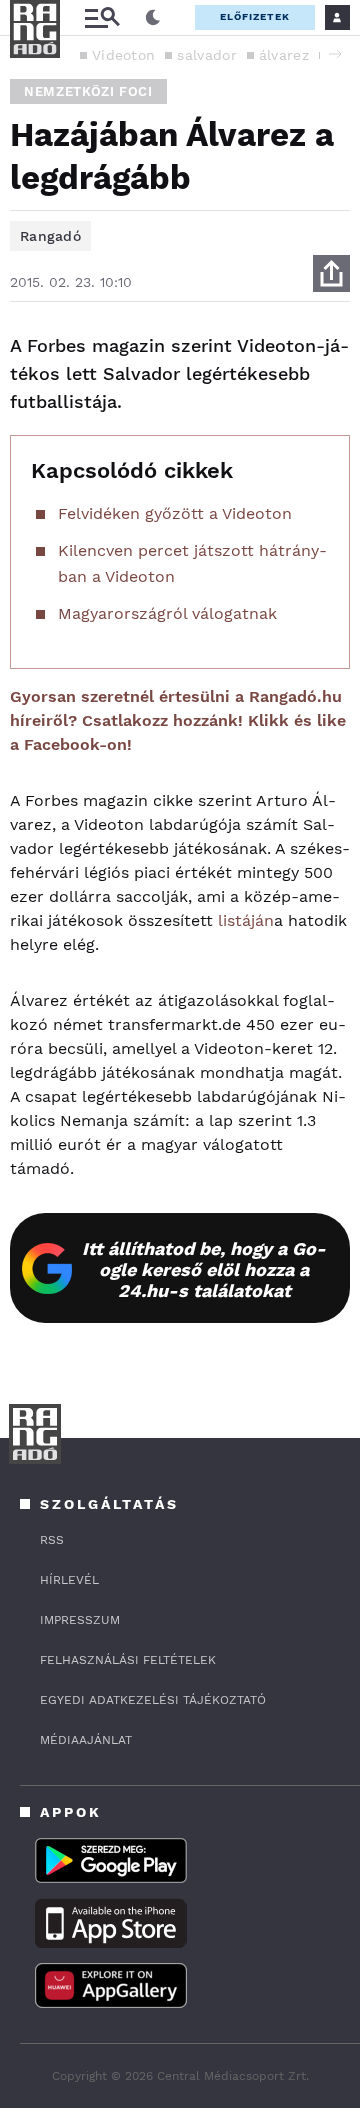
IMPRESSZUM (80, 1620)
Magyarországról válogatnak (167, 613)
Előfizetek (255, 16)
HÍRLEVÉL (69, 1580)
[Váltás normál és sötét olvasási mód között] (153, 18)
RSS (52, 1540)
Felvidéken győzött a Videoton (175, 513)
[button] (335, 54)
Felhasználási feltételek (128, 1660)
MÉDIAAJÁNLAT (86, 1740)
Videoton (123, 55)
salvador (206, 55)
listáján (246, 920)
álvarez (284, 55)
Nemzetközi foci (88, 91)
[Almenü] (102, 17)
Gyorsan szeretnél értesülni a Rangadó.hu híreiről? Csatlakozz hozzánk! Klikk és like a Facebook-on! (178, 720)
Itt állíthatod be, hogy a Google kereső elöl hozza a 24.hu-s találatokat (204, 1269)
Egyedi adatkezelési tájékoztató (153, 1700)
